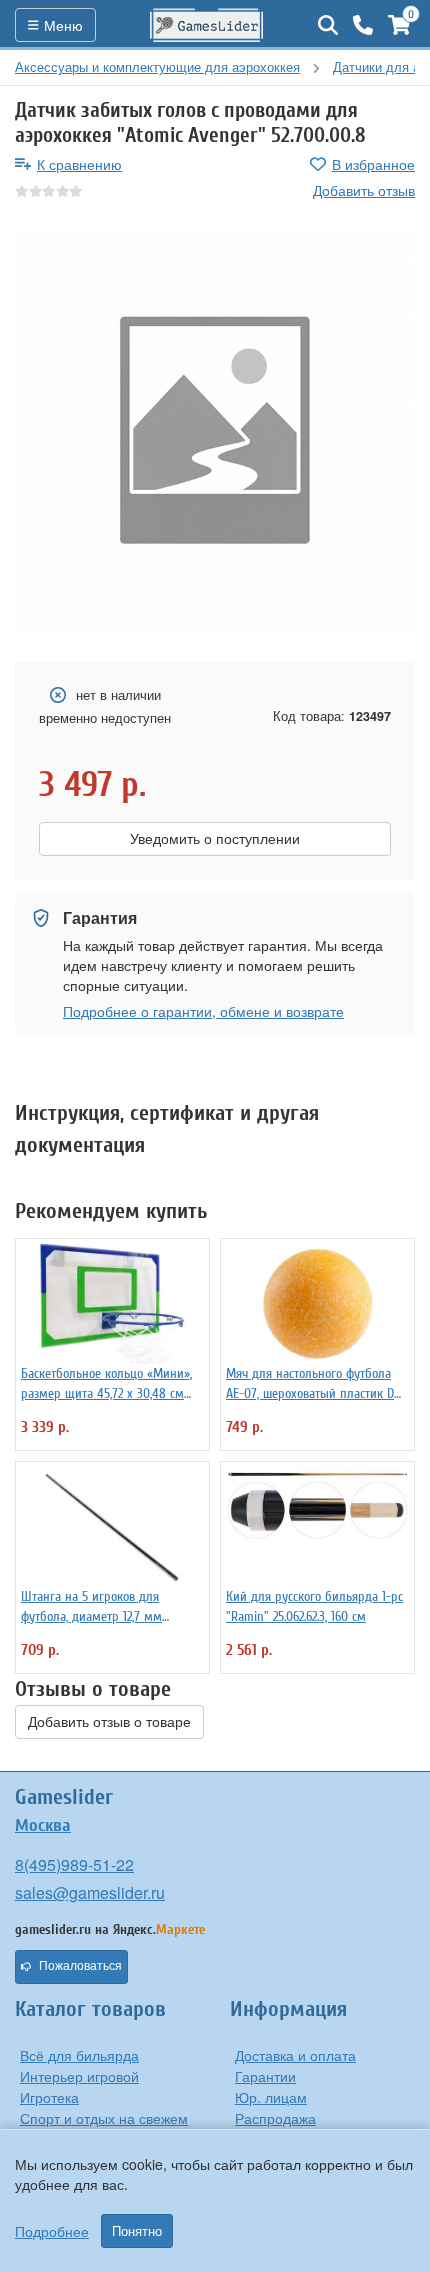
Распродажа (275, 2118)
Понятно (137, 2231)
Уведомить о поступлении (215, 839)
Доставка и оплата (295, 2055)
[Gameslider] (207, 25)
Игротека (49, 2097)
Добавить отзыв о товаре (109, 1722)
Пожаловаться (80, 1966)
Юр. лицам (271, 2097)
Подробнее (52, 2231)
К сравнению (79, 164)
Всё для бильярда (79, 2055)
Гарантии (265, 2076)
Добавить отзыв (364, 190)
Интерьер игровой (79, 2076)
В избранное (373, 164)
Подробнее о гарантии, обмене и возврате (203, 1011)
